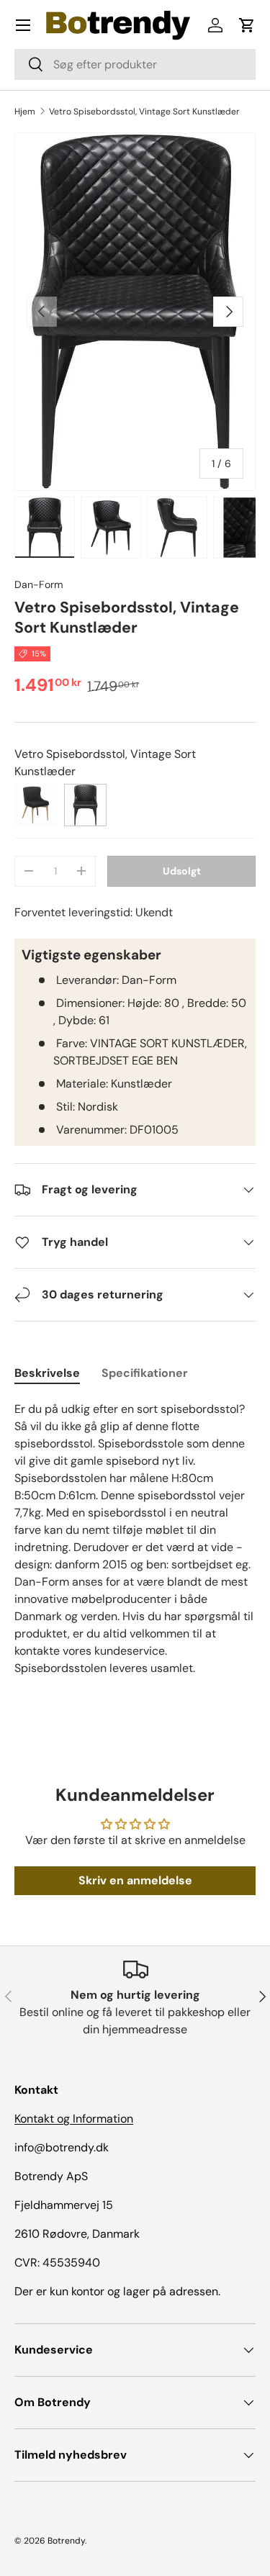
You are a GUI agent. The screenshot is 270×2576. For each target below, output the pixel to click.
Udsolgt (182, 871)
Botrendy (66, 2541)
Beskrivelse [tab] (47, 1373)
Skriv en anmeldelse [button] (135, 1880)
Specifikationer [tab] (145, 1373)
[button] (247, 25)
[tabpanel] (135, 1539)
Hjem (25, 112)
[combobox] (135, 64)
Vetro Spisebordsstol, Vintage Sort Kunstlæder (144, 112)
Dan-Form (39, 584)
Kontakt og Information (74, 2119)
